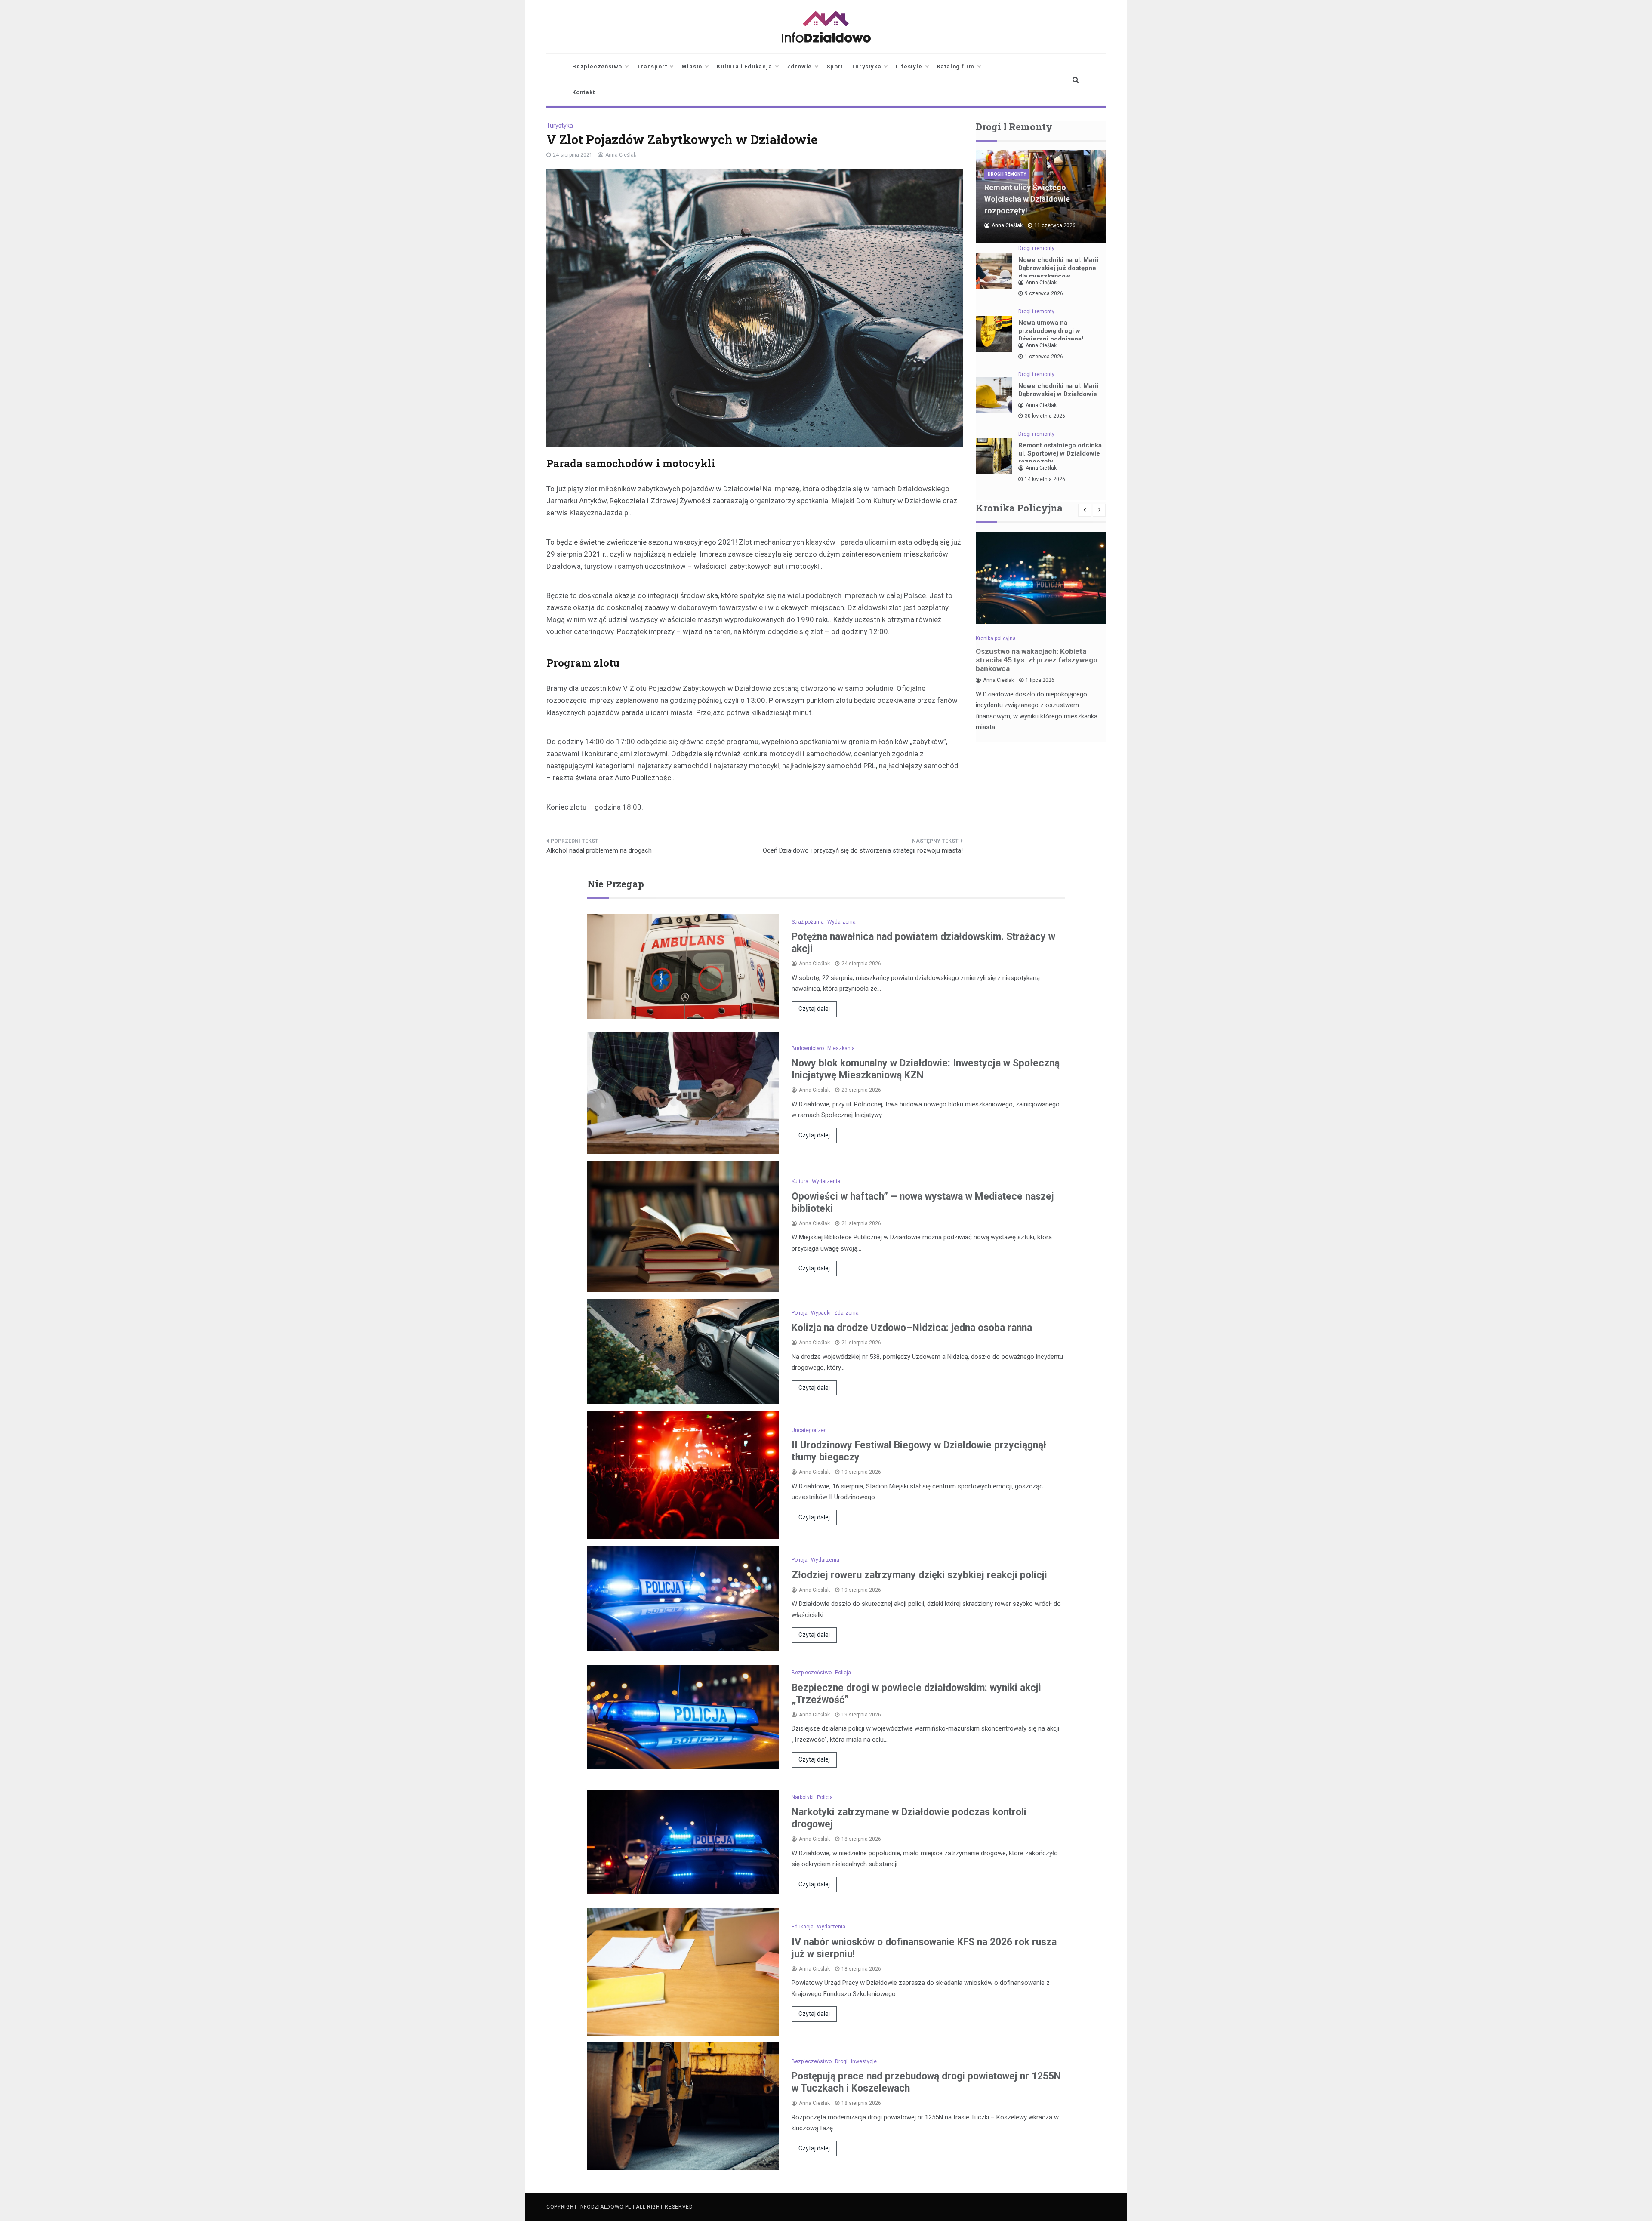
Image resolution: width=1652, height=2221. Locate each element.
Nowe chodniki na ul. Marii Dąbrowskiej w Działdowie (1058, 390)
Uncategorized (809, 1430)
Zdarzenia (846, 1313)
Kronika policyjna (996, 638)
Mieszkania (841, 1048)
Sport (835, 66)
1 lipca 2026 (1040, 680)
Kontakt (584, 92)
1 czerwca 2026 (1044, 357)
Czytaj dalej (814, 1009)
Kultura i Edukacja (744, 66)
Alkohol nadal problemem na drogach (599, 850)
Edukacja (803, 1927)
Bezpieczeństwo (597, 66)
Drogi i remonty (1007, 174)
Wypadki (821, 1313)
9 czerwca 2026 (1044, 293)
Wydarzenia (841, 922)
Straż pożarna (808, 922)
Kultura (800, 1181)
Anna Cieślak (621, 155)
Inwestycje (864, 2061)
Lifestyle (909, 66)
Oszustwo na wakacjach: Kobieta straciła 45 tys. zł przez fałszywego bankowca (1037, 660)
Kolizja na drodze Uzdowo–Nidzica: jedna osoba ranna (912, 1328)
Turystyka (866, 66)
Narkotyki (803, 1797)
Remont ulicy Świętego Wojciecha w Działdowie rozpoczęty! (1027, 199)
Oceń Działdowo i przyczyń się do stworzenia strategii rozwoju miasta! (863, 850)
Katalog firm (956, 66)
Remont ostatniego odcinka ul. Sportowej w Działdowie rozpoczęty (1060, 453)
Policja (800, 1313)
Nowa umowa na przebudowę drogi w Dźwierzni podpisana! (1051, 331)
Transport (652, 66)
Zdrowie (800, 66)
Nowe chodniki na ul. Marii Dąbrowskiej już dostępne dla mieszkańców (1058, 268)
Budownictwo (808, 1048)
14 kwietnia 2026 (1045, 479)
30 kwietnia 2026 (1045, 416)
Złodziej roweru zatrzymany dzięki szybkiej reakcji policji (919, 1575)
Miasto (692, 66)
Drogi (841, 2061)
